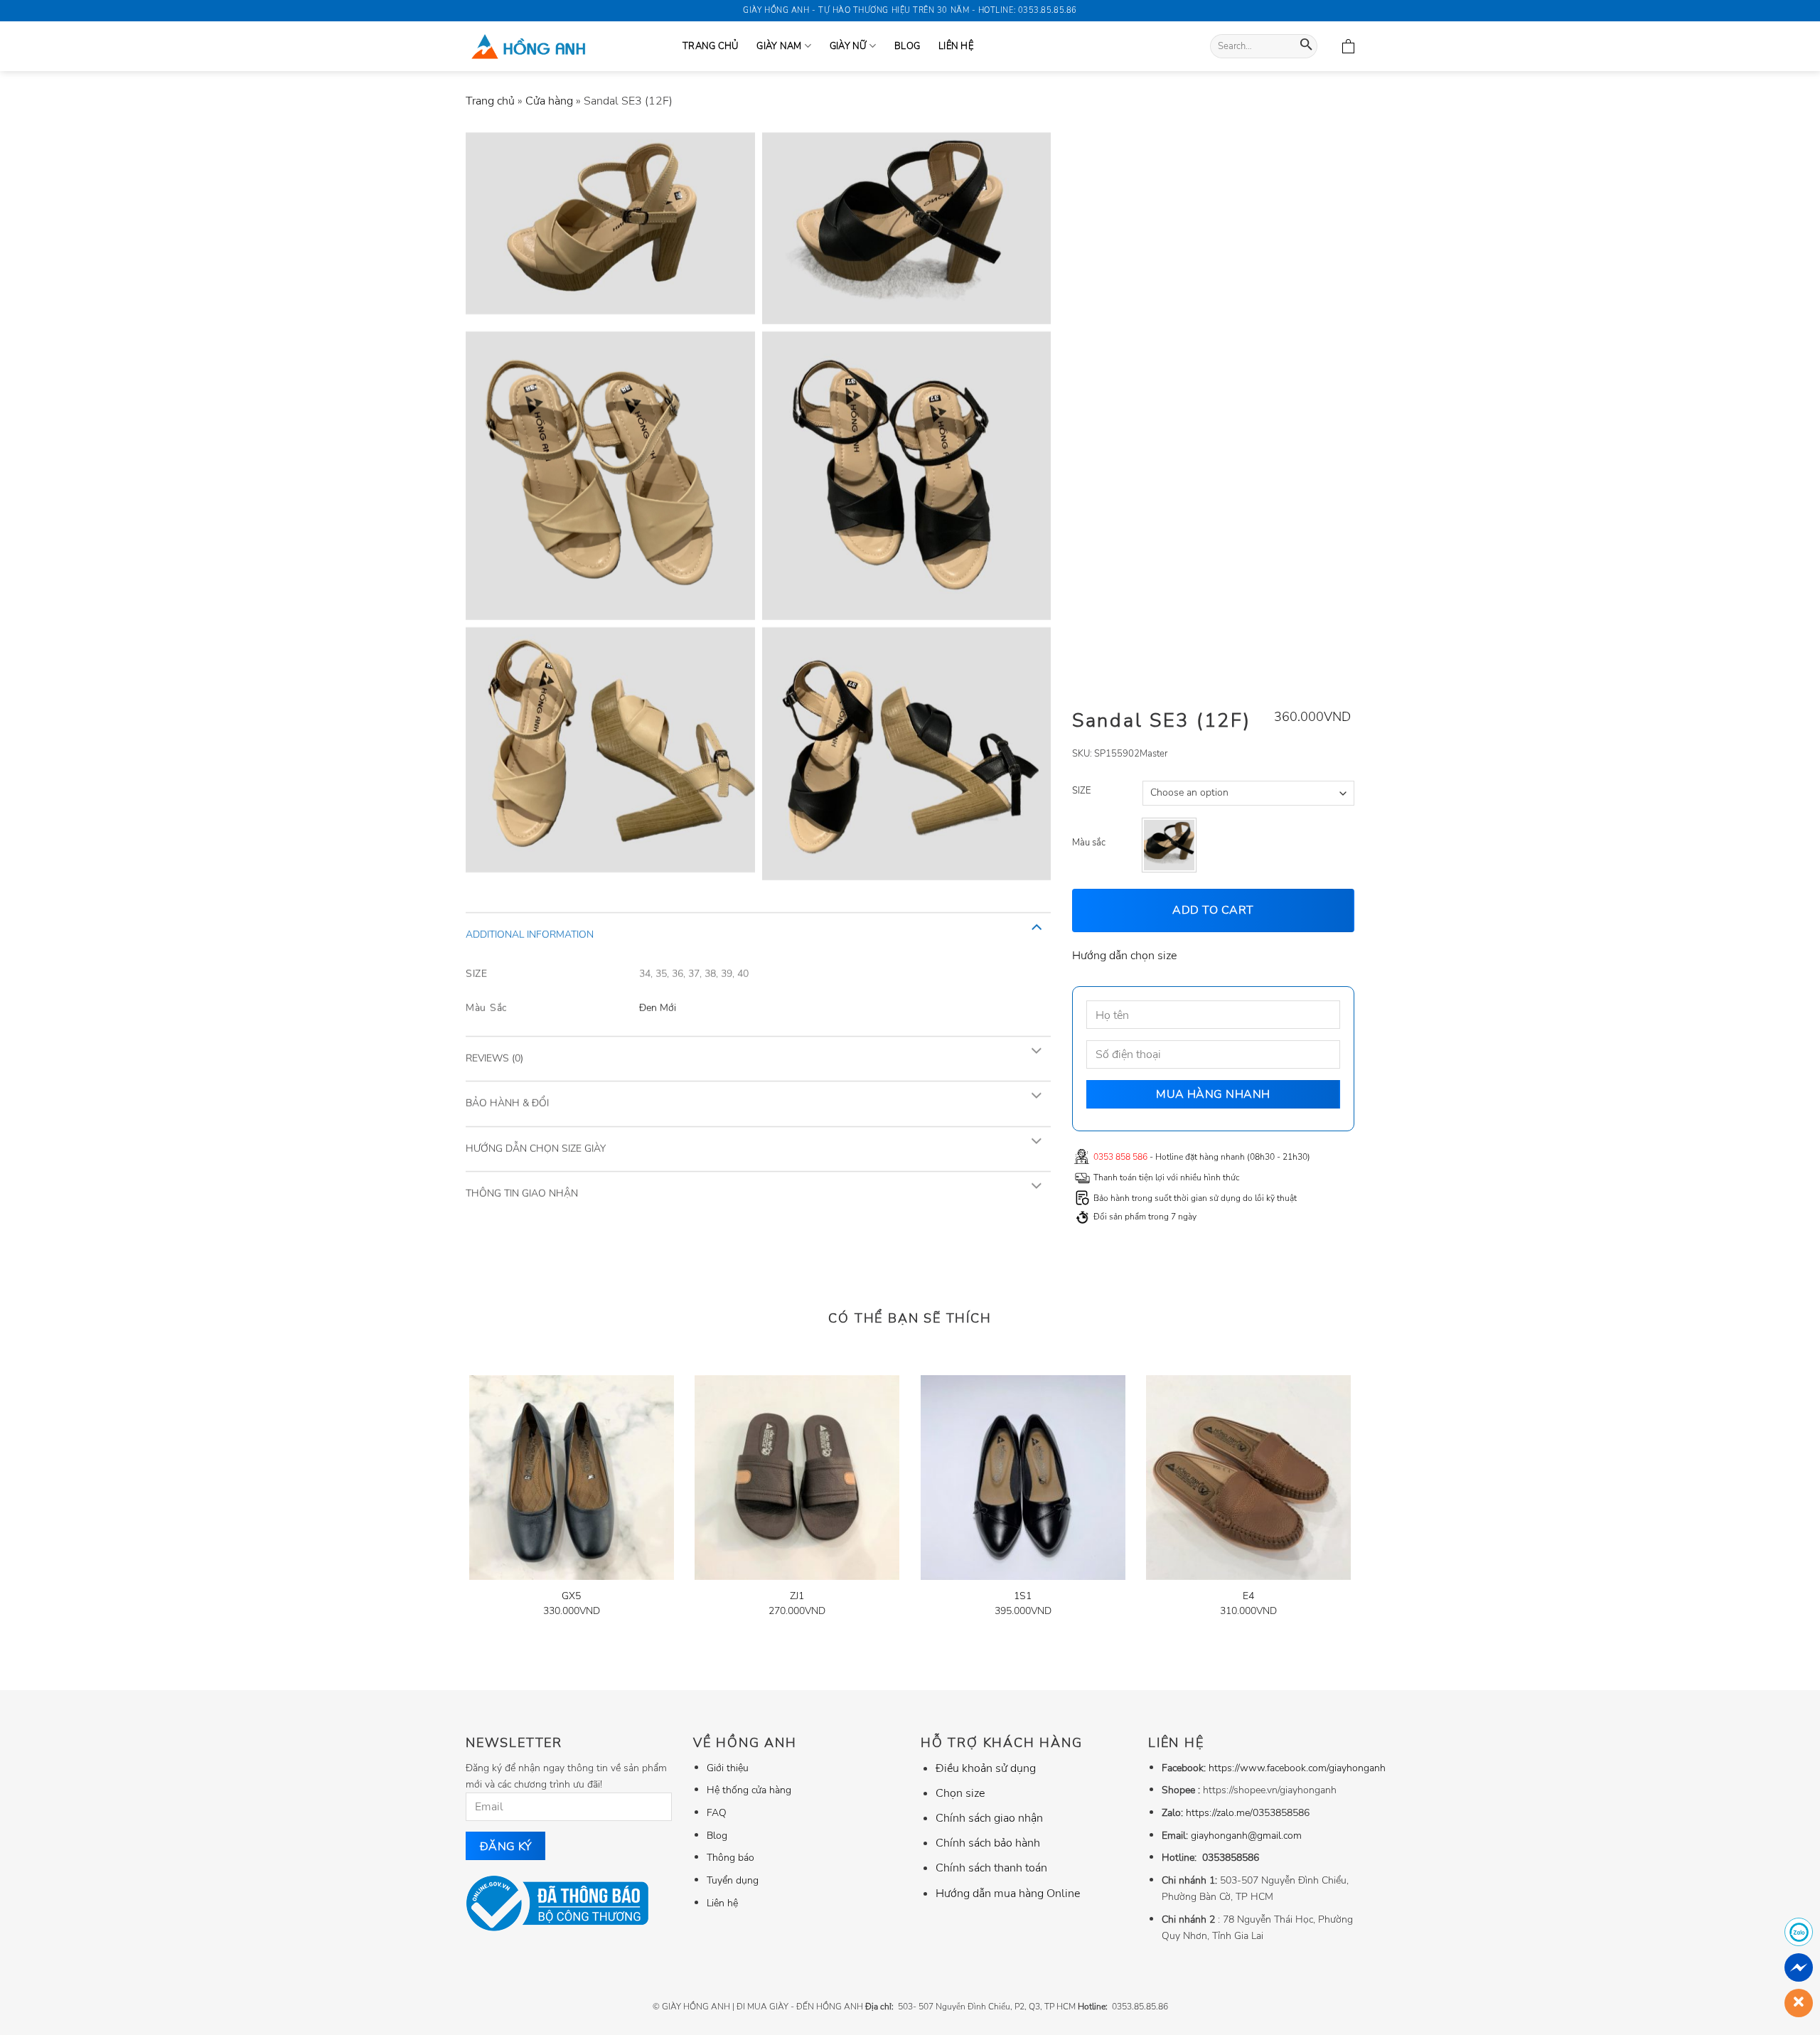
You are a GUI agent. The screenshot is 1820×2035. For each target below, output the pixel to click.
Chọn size (960, 1793)
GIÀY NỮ (848, 46)
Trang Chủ (710, 46)
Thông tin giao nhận (522, 1193)
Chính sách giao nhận (989, 1818)
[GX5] (572, 1478)
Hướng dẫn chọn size (1124, 955)
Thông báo (730, 1857)
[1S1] (1023, 1478)
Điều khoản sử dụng (986, 1768)
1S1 (1023, 1596)
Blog (907, 46)
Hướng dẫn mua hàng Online (1008, 1894)
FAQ (717, 1812)
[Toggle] (1036, 926)
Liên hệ (956, 46)
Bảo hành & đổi (507, 1103)
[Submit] (1306, 47)
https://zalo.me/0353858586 (1248, 1812)
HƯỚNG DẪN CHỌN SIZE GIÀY (536, 1148)
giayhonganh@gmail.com (1246, 1835)
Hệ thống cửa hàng (749, 1790)
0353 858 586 (1120, 1156)
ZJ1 (797, 1596)
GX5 (571, 1596)
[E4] (1248, 1478)
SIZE (1081, 791)
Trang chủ (490, 101)
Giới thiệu (728, 1768)
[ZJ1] (797, 1478)
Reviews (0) (494, 1058)
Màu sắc (1089, 843)
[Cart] (1348, 46)
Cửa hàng (549, 101)
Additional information (530, 934)
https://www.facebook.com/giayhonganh (1297, 1768)
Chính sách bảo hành (988, 1843)
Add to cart (1214, 910)
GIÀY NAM (779, 46)
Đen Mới (658, 1007)
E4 (1248, 1596)
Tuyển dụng (733, 1880)
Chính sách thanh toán (991, 1868)
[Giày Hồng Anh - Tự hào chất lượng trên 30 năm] (563, 46)
